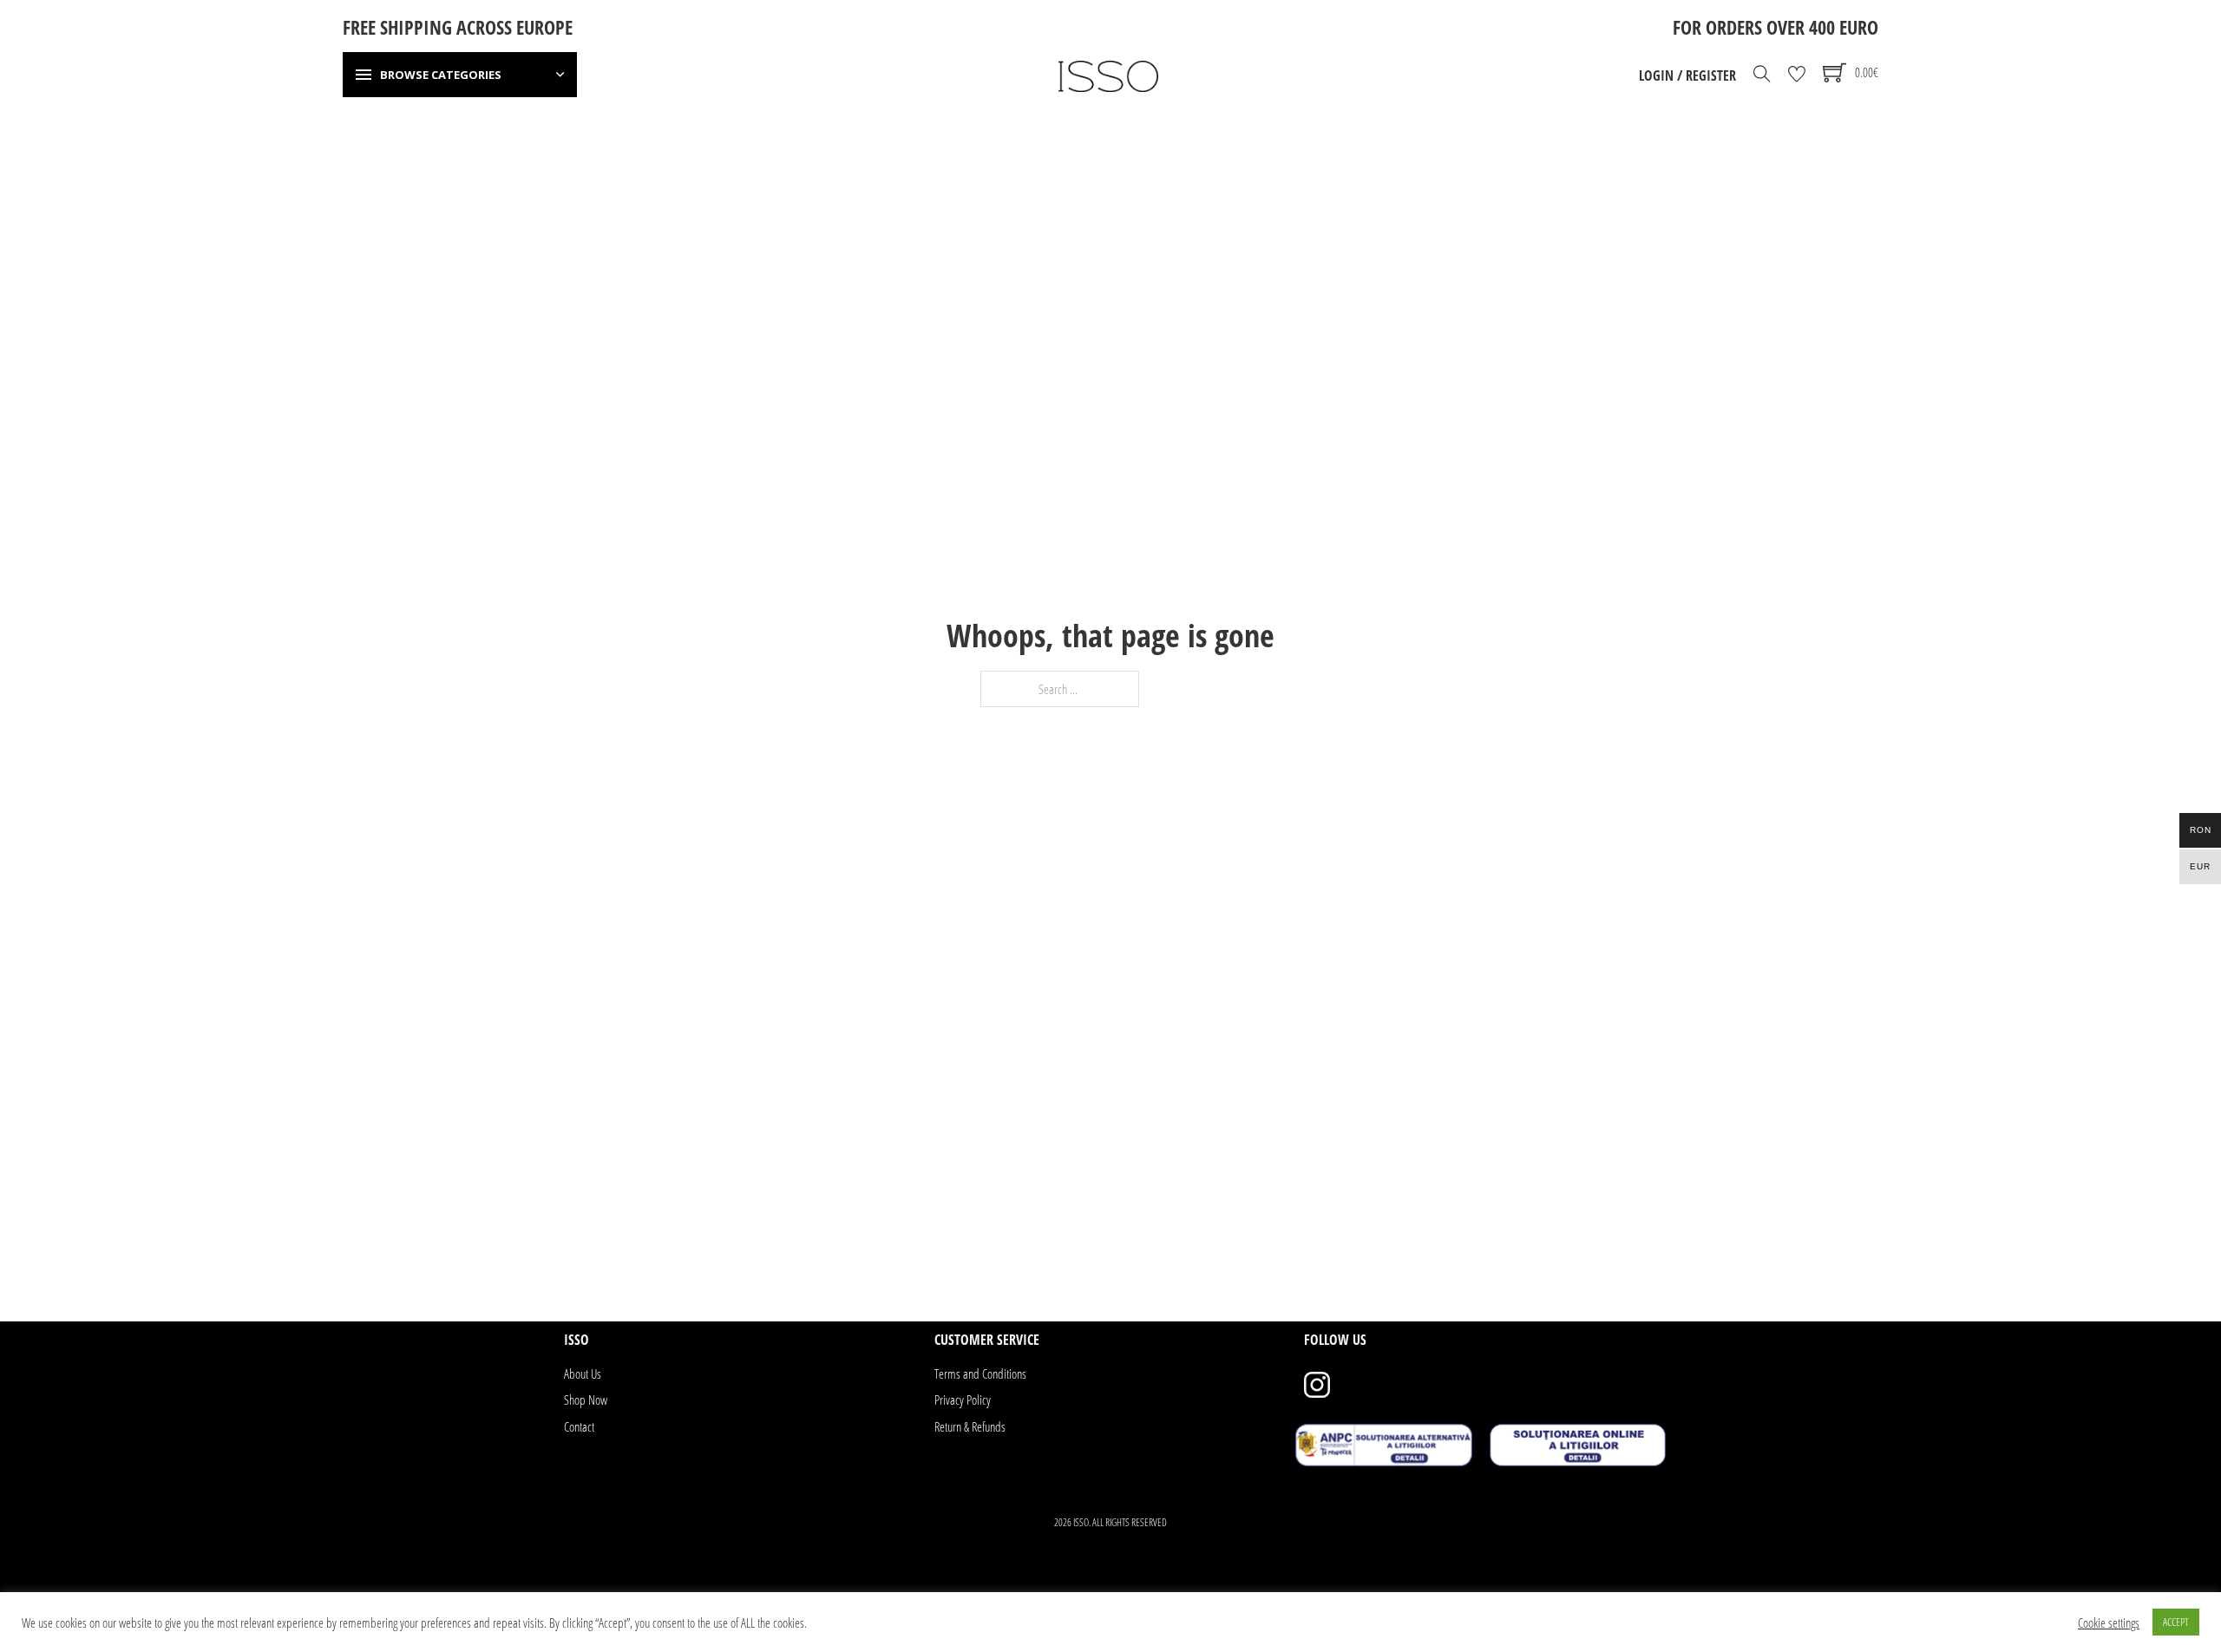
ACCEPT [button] (2176, 1622)
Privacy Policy (963, 1400)
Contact (579, 1426)
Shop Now (586, 1400)
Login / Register (1687, 75)
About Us (583, 1373)
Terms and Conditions (980, 1373)
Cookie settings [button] (2109, 1622)
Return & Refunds (970, 1426)
